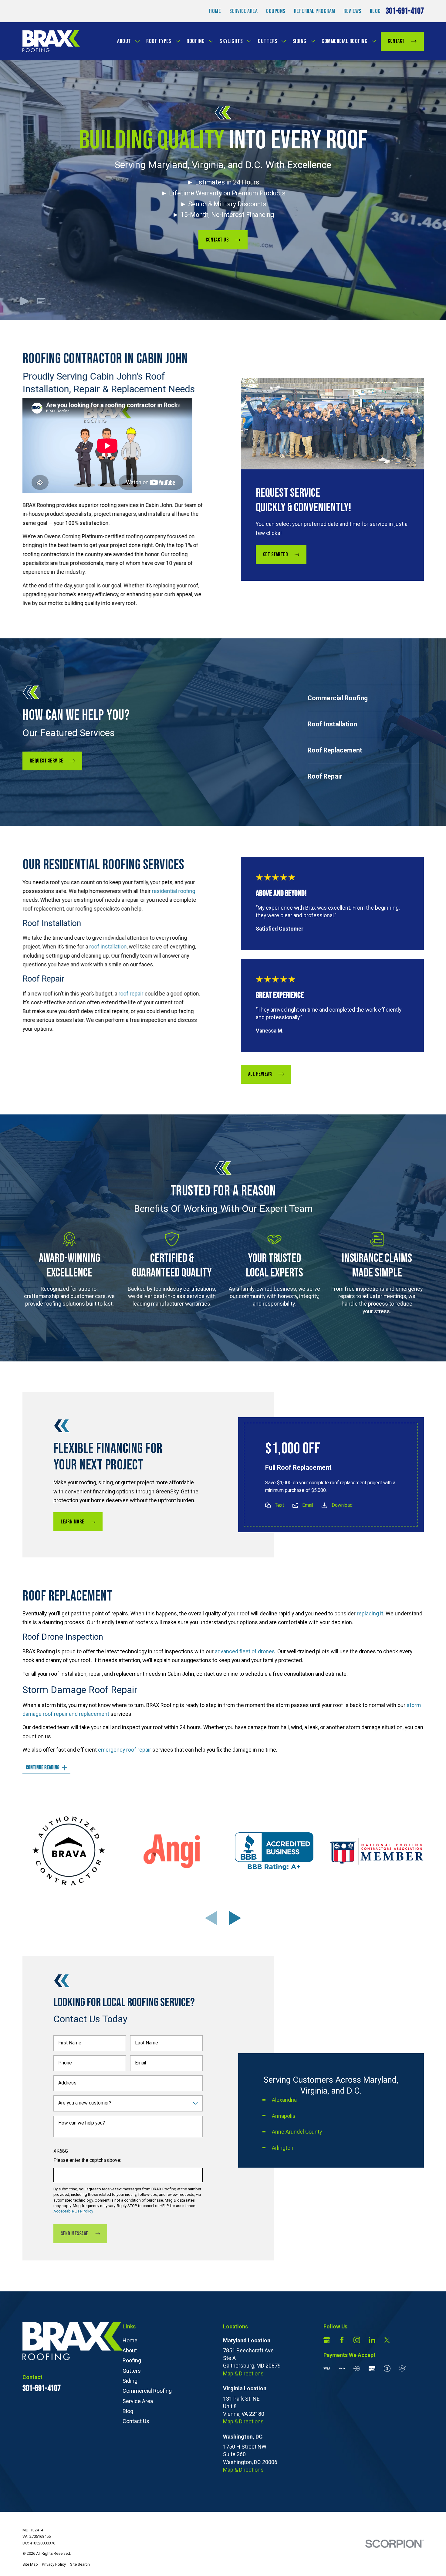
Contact (396, 41)
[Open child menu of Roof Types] (178, 41)
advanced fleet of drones (245, 1651)
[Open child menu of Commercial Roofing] (374, 41)
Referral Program (315, 11)
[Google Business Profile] (327, 2340)
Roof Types (159, 41)
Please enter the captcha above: (87, 2160)
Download (342, 1505)
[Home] (51, 41)
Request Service (46, 761)
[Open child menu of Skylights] (249, 41)
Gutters (268, 41)
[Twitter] (387, 2340)
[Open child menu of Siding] (313, 41)
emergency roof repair (125, 1750)
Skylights (231, 41)
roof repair (131, 994)
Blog (375, 11)
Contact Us (217, 240)
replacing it (370, 1614)
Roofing (196, 41)
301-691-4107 (405, 11)
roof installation (108, 947)
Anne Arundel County (297, 2132)
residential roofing (173, 891)
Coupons (276, 11)
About (124, 41)
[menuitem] (30, 2564)
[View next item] (235, 1918)
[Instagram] (357, 2340)
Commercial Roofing (345, 41)
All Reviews (260, 1074)
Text (279, 1505)
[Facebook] (342, 2340)
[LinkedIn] (372, 2340)
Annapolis (283, 2116)
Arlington (282, 2148)
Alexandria (284, 2100)
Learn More (72, 1522)
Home (215, 11)
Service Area (243, 11)
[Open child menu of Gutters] (284, 41)
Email (308, 1505)
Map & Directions (243, 2373)
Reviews (352, 11)
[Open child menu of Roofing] (211, 41)
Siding (299, 41)
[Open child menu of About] (137, 41)
